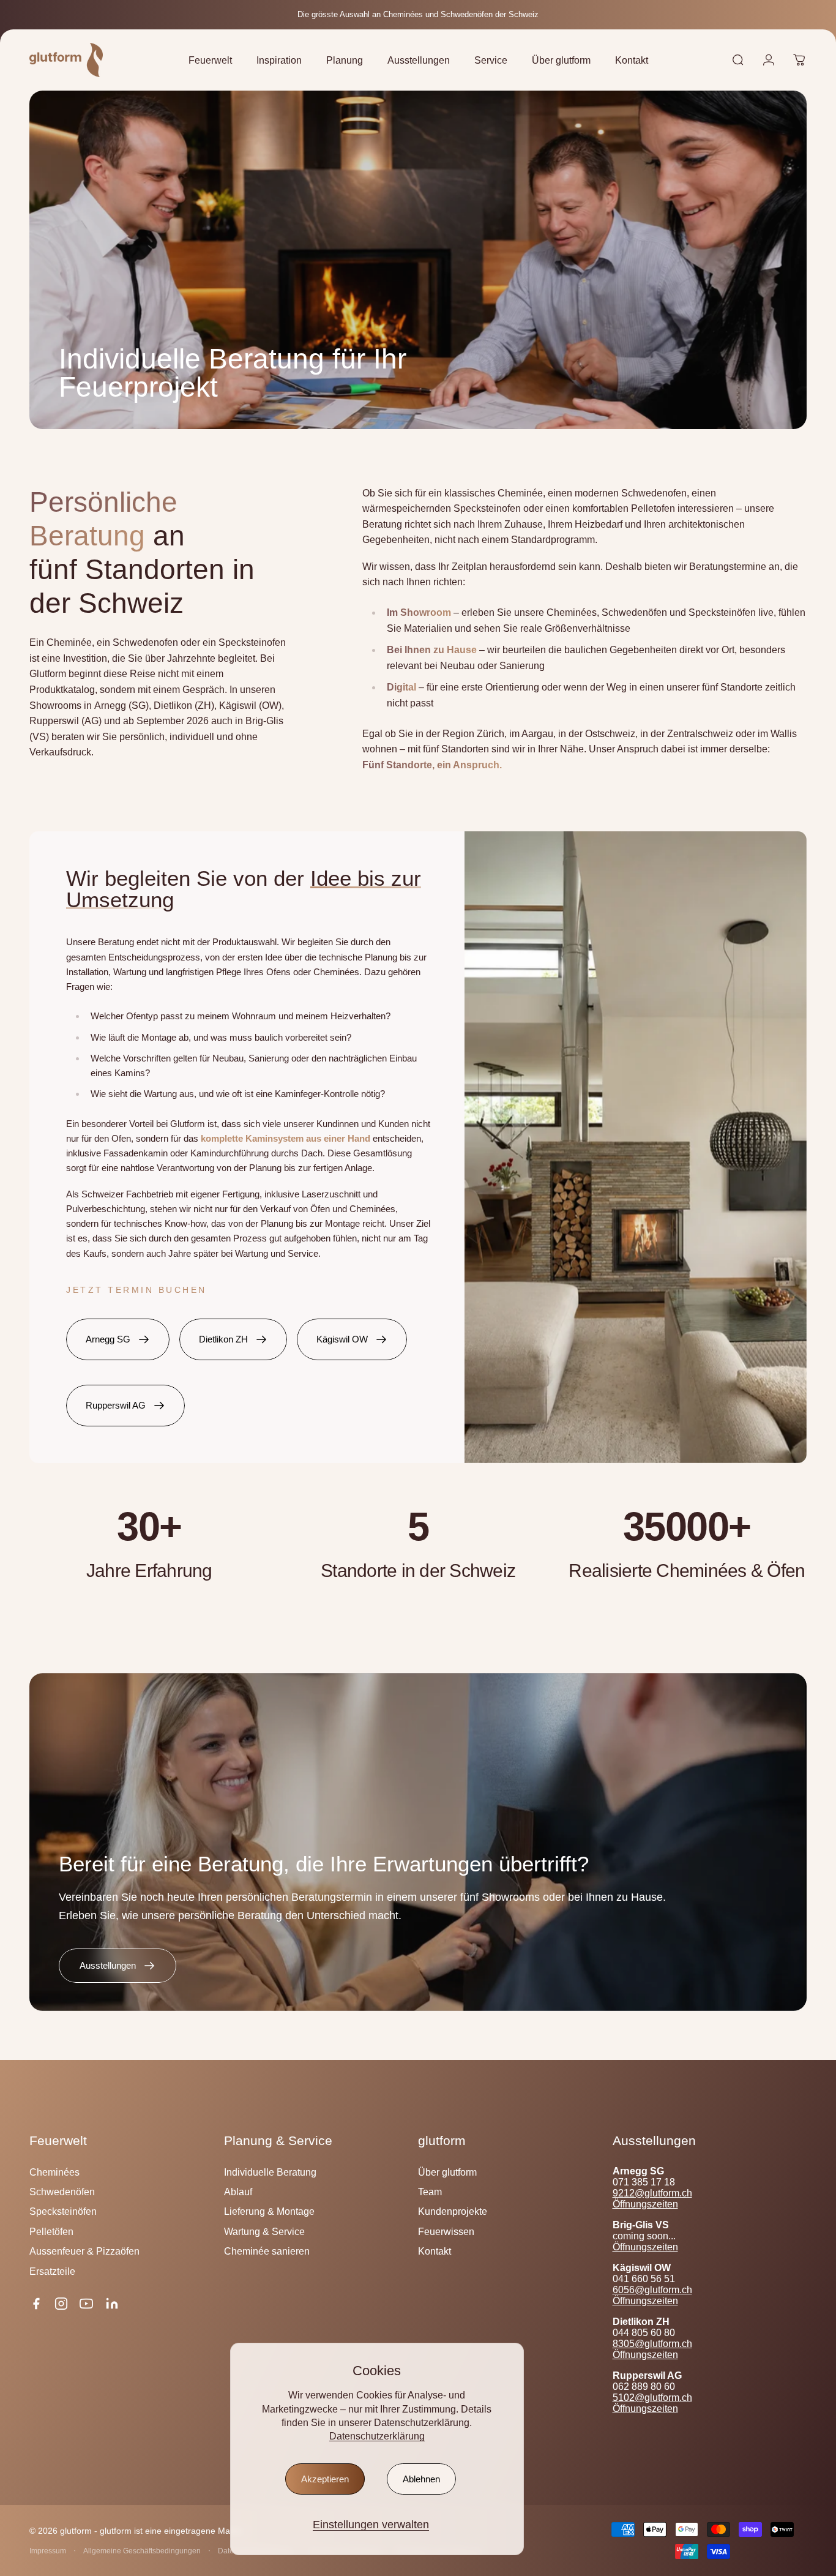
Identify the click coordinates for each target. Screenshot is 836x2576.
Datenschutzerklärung (377, 2436)
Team (430, 2192)
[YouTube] (86, 2304)
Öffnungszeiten (645, 2204)
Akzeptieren (325, 2479)
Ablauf (238, 2192)
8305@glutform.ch (652, 2344)
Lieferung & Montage (269, 2211)
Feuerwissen (446, 2231)
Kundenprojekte (453, 2211)
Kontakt (435, 2251)
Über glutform (447, 2172)
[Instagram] (61, 2304)
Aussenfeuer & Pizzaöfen (84, 2251)
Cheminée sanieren (267, 2251)
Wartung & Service (264, 2231)
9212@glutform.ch (652, 2193)
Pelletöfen (51, 2231)
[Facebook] (36, 2304)
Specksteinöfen (63, 2211)
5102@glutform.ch (652, 2398)
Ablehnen (421, 2479)
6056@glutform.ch (652, 2290)
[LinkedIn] (112, 2304)
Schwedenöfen (62, 2192)
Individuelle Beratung (270, 2172)
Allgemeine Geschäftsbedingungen (142, 2551)
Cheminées (54, 2172)
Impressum (48, 2551)
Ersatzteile (52, 2271)
